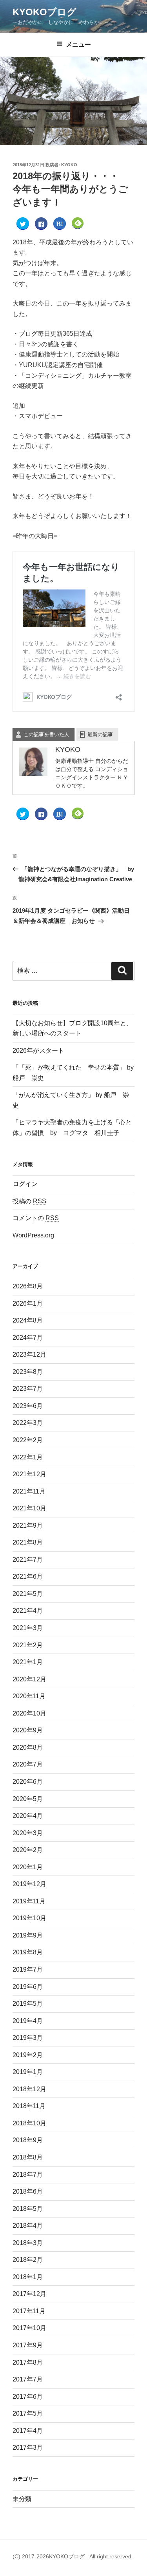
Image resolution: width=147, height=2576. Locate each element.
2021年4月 (28, 1611)
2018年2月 (28, 2260)
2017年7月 (28, 2379)
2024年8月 (28, 1320)
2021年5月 (28, 1594)
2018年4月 (28, 2226)
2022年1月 (28, 1457)
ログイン (25, 1184)
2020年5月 (28, 1799)
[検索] (122, 971)
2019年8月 (28, 1952)
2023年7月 (28, 1389)
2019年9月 (28, 1935)
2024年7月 (28, 1338)
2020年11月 (29, 1696)
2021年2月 (28, 1645)
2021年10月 (29, 1508)
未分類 (22, 2499)
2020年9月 (28, 1730)
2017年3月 (28, 2448)
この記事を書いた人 (46, 734)
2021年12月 (29, 1474)
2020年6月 (28, 1782)
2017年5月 (28, 2413)
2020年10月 (29, 1713)
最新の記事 (100, 734)
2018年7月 (28, 2175)
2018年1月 (28, 2277)
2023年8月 (28, 1372)
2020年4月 (28, 1816)
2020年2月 (28, 1850)
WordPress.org (33, 1235)
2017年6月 (28, 2397)
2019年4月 (28, 2021)
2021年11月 (29, 1491)
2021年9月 (28, 1525)
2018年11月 (29, 2106)
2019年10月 (29, 1918)
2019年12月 (29, 1884)
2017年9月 (28, 2345)
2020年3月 (28, 1833)
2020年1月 (28, 1867)
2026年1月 (28, 1303)
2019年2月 (28, 2055)
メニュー (78, 45)
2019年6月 (28, 1987)
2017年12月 (29, 2294)
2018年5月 (28, 2209)
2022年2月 (28, 1440)
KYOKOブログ (44, 12)
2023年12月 (29, 1354)
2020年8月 (28, 1747)
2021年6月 (28, 1576)
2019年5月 (28, 2004)
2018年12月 (29, 2089)
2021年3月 (28, 1628)
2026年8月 (28, 1286)
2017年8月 (28, 2362)
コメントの (36, 1218)
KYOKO (69, 165)
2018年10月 (29, 2123)
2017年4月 (28, 2431)
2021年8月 (28, 1542)
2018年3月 (28, 2243)
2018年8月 (28, 2157)
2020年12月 (29, 1679)
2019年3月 (28, 2038)
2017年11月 (29, 2311)
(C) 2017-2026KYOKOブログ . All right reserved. (73, 2556)
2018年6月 (28, 2191)
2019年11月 (29, 1901)
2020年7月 (28, 1764)
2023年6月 (28, 1406)
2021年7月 (28, 1560)
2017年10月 (29, 2328)
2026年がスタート (38, 1051)
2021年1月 (28, 1662)
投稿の (29, 1201)
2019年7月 (28, 1969)
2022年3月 (28, 1423)
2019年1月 (28, 2072)
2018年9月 (28, 2140)
